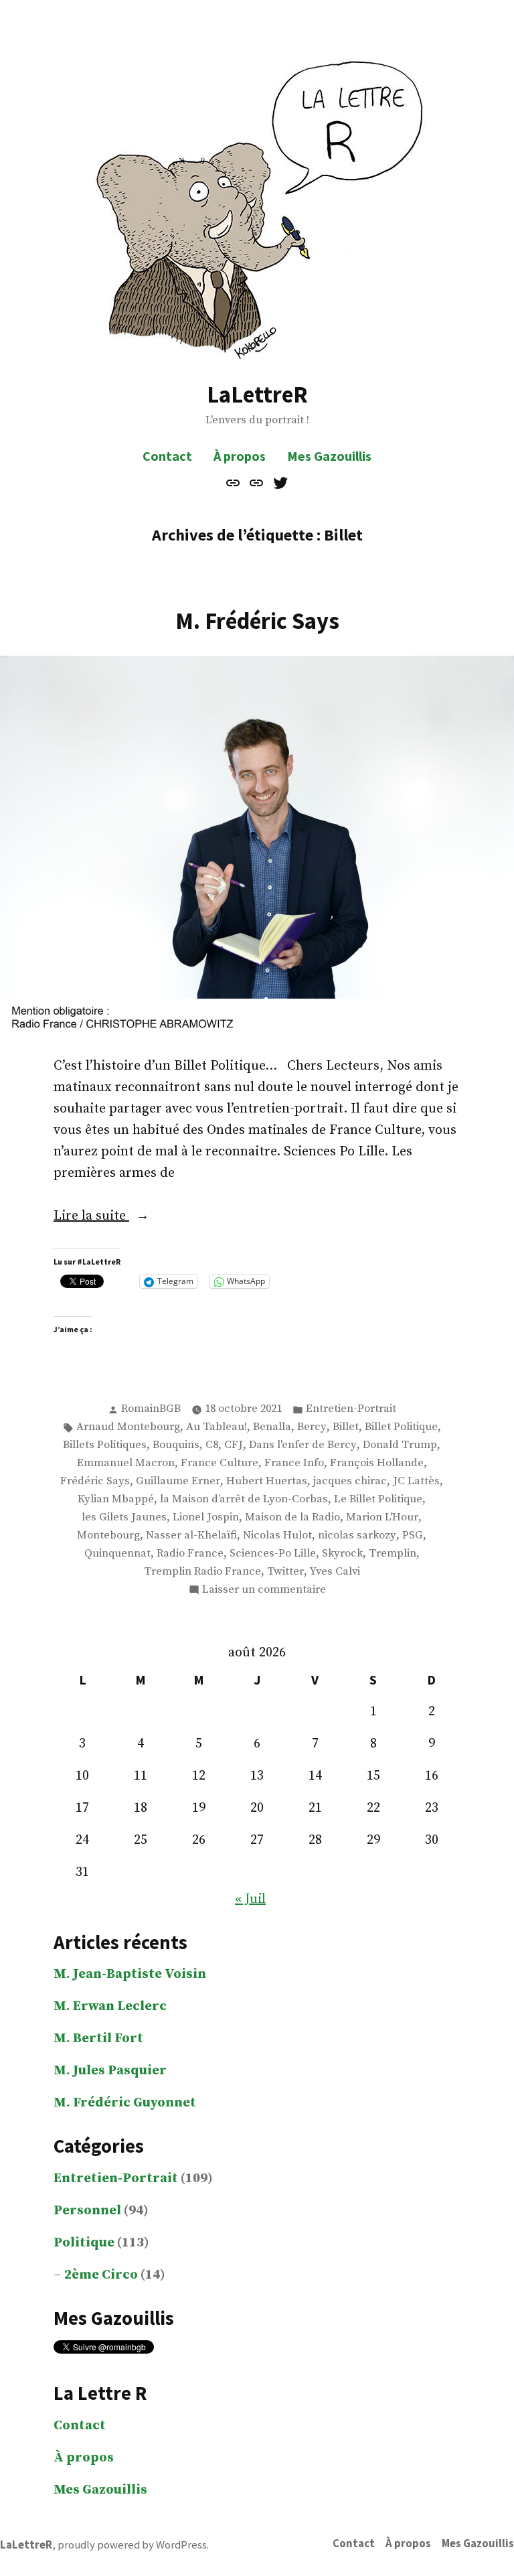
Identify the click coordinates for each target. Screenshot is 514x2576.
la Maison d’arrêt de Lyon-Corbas (244, 1499)
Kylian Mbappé (116, 1499)
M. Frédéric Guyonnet (125, 2103)
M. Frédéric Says (257, 621)
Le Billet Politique (378, 1499)
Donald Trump (400, 1445)
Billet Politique (401, 1427)
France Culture (220, 1463)
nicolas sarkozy (357, 1535)
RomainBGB (151, 1409)
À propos (240, 456)
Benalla (272, 1427)
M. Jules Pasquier (110, 2071)
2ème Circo (101, 2275)
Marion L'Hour (382, 1517)
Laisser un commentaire (264, 1591)
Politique (84, 2243)
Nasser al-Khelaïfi (191, 1535)
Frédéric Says (95, 1481)
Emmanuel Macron (126, 1463)
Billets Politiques (105, 1445)
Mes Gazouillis (329, 456)
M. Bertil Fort (98, 2038)
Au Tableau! (217, 1427)
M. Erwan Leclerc (110, 2006)
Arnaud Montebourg (128, 1427)
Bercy (312, 1427)
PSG (413, 1535)
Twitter (285, 1572)
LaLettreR (257, 394)
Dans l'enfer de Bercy (303, 1445)
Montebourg (108, 1535)
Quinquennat (117, 1554)
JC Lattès (416, 1481)
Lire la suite (117, 1217)
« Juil (250, 1899)
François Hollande (377, 1463)
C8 (212, 1445)
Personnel (87, 2211)
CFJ (234, 1445)
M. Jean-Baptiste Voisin (130, 1974)
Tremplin (393, 1554)
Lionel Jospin (206, 1517)
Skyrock (342, 1554)
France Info (294, 1463)
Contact (167, 456)
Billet (346, 1427)
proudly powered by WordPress (132, 2545)
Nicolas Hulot (277, 1535)
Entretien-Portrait (351, 1409)
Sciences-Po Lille (273, 1554)
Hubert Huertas (267, 1481)
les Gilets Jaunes (124, 1517)
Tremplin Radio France (202, 1572)
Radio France (190, 1554)
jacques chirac (350, 1481)
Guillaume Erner (178, 1481)
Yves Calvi (335, 1572)
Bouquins (176, 1445)
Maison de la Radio (292, 1517)
